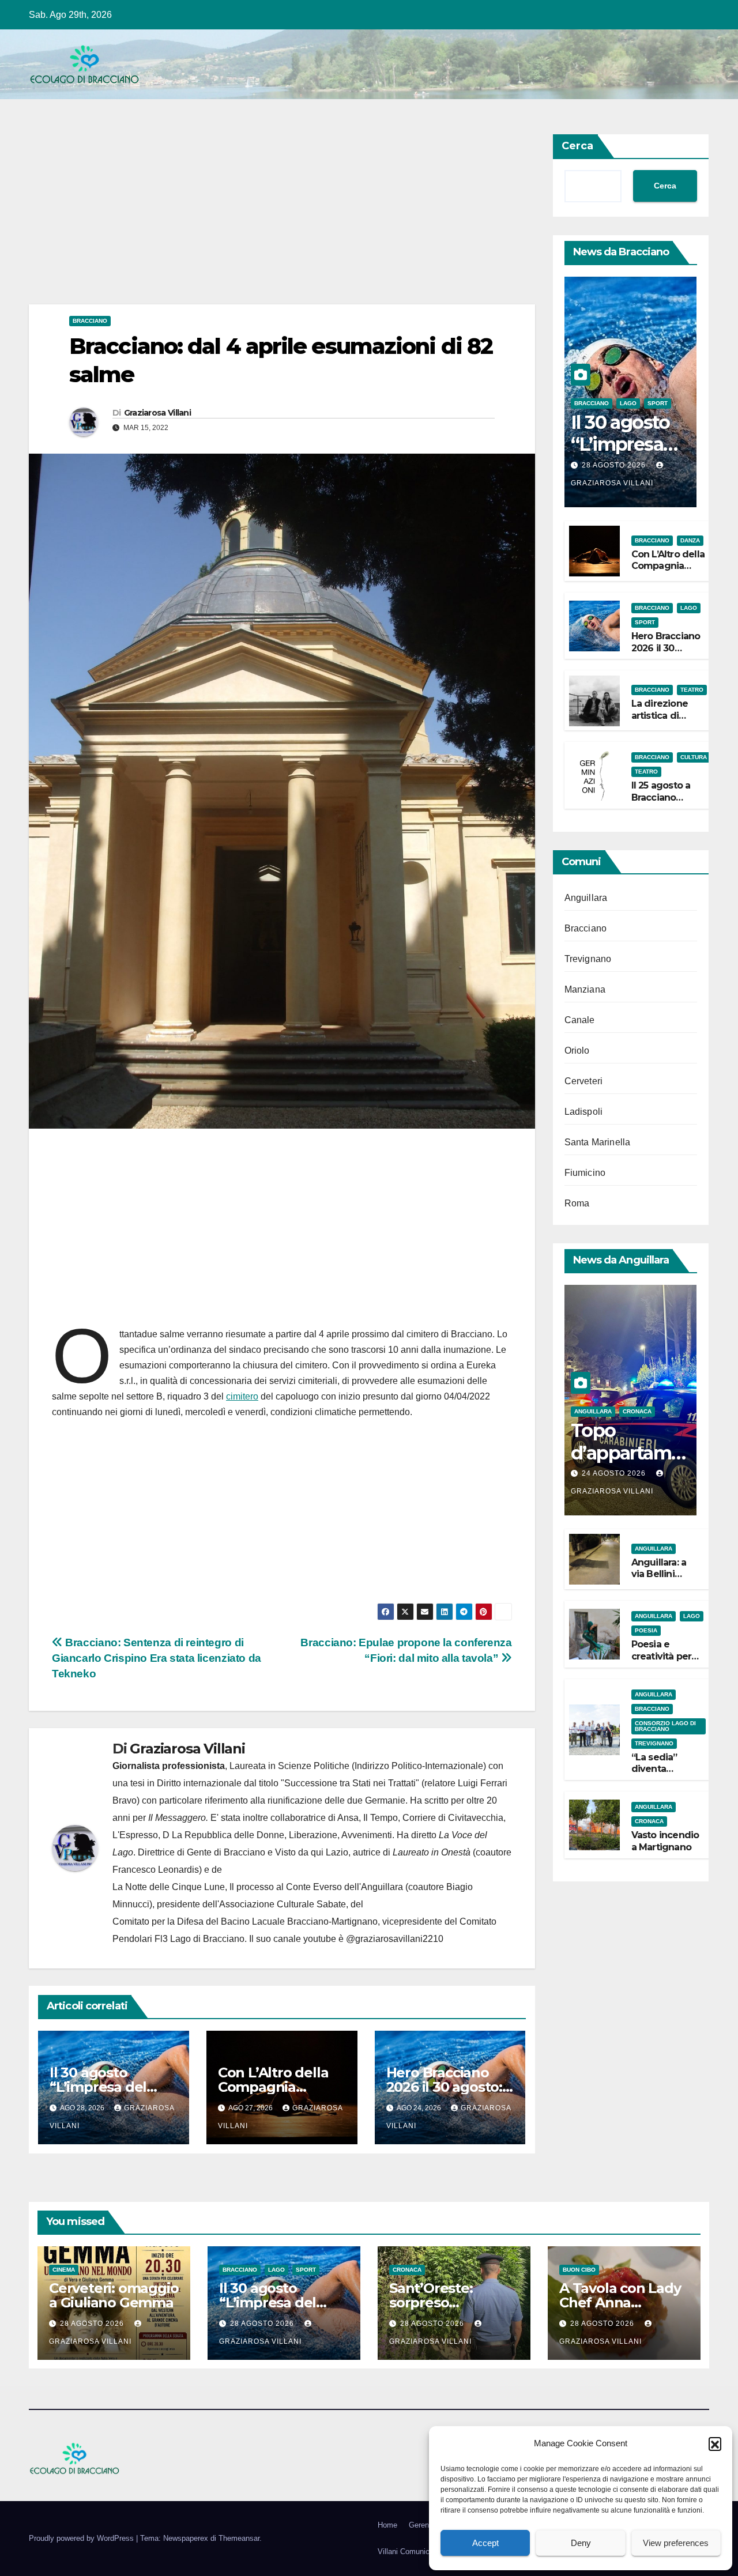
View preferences (676, 2543)
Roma (577, 1203)
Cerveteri (584, 1081)
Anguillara (586, 898)
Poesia (646, 1630)
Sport (658, 403)
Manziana (585, 989)
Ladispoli (584, 1112)
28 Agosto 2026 (615, 465)
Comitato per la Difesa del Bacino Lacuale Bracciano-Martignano (245, 1921)
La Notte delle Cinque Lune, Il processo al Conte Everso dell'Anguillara (258, 1887)
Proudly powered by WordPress (82, 2538)
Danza (690, 540)
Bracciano (90, 321)
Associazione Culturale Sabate (283, 1904)
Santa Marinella (598, 1142)
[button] (715, 2443)
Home (387, 2525)
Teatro (692, 690)
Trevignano (588, 959)
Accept (485, 2543)
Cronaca (637, 1411)
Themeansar (239, 2538)
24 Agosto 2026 (615, 1473)
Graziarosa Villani (157, 413)
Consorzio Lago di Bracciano (665, 1726)
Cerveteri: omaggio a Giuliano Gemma (114, 2295)
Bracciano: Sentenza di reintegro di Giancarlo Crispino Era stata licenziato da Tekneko (157, 1658)
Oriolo (577, 1051)
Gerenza (423, 2525)
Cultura (694, 758)
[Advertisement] (282, 219)
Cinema (64, 2270)
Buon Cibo (579, 2270)
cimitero (242, 1396)
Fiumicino (585, 1173)
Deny (581, 2543)
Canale (580, 1020)
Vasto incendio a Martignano (665, 1841)
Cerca (577, 146)
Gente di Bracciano (226, 1852)
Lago (628, 403)
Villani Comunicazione (415, 2552)
